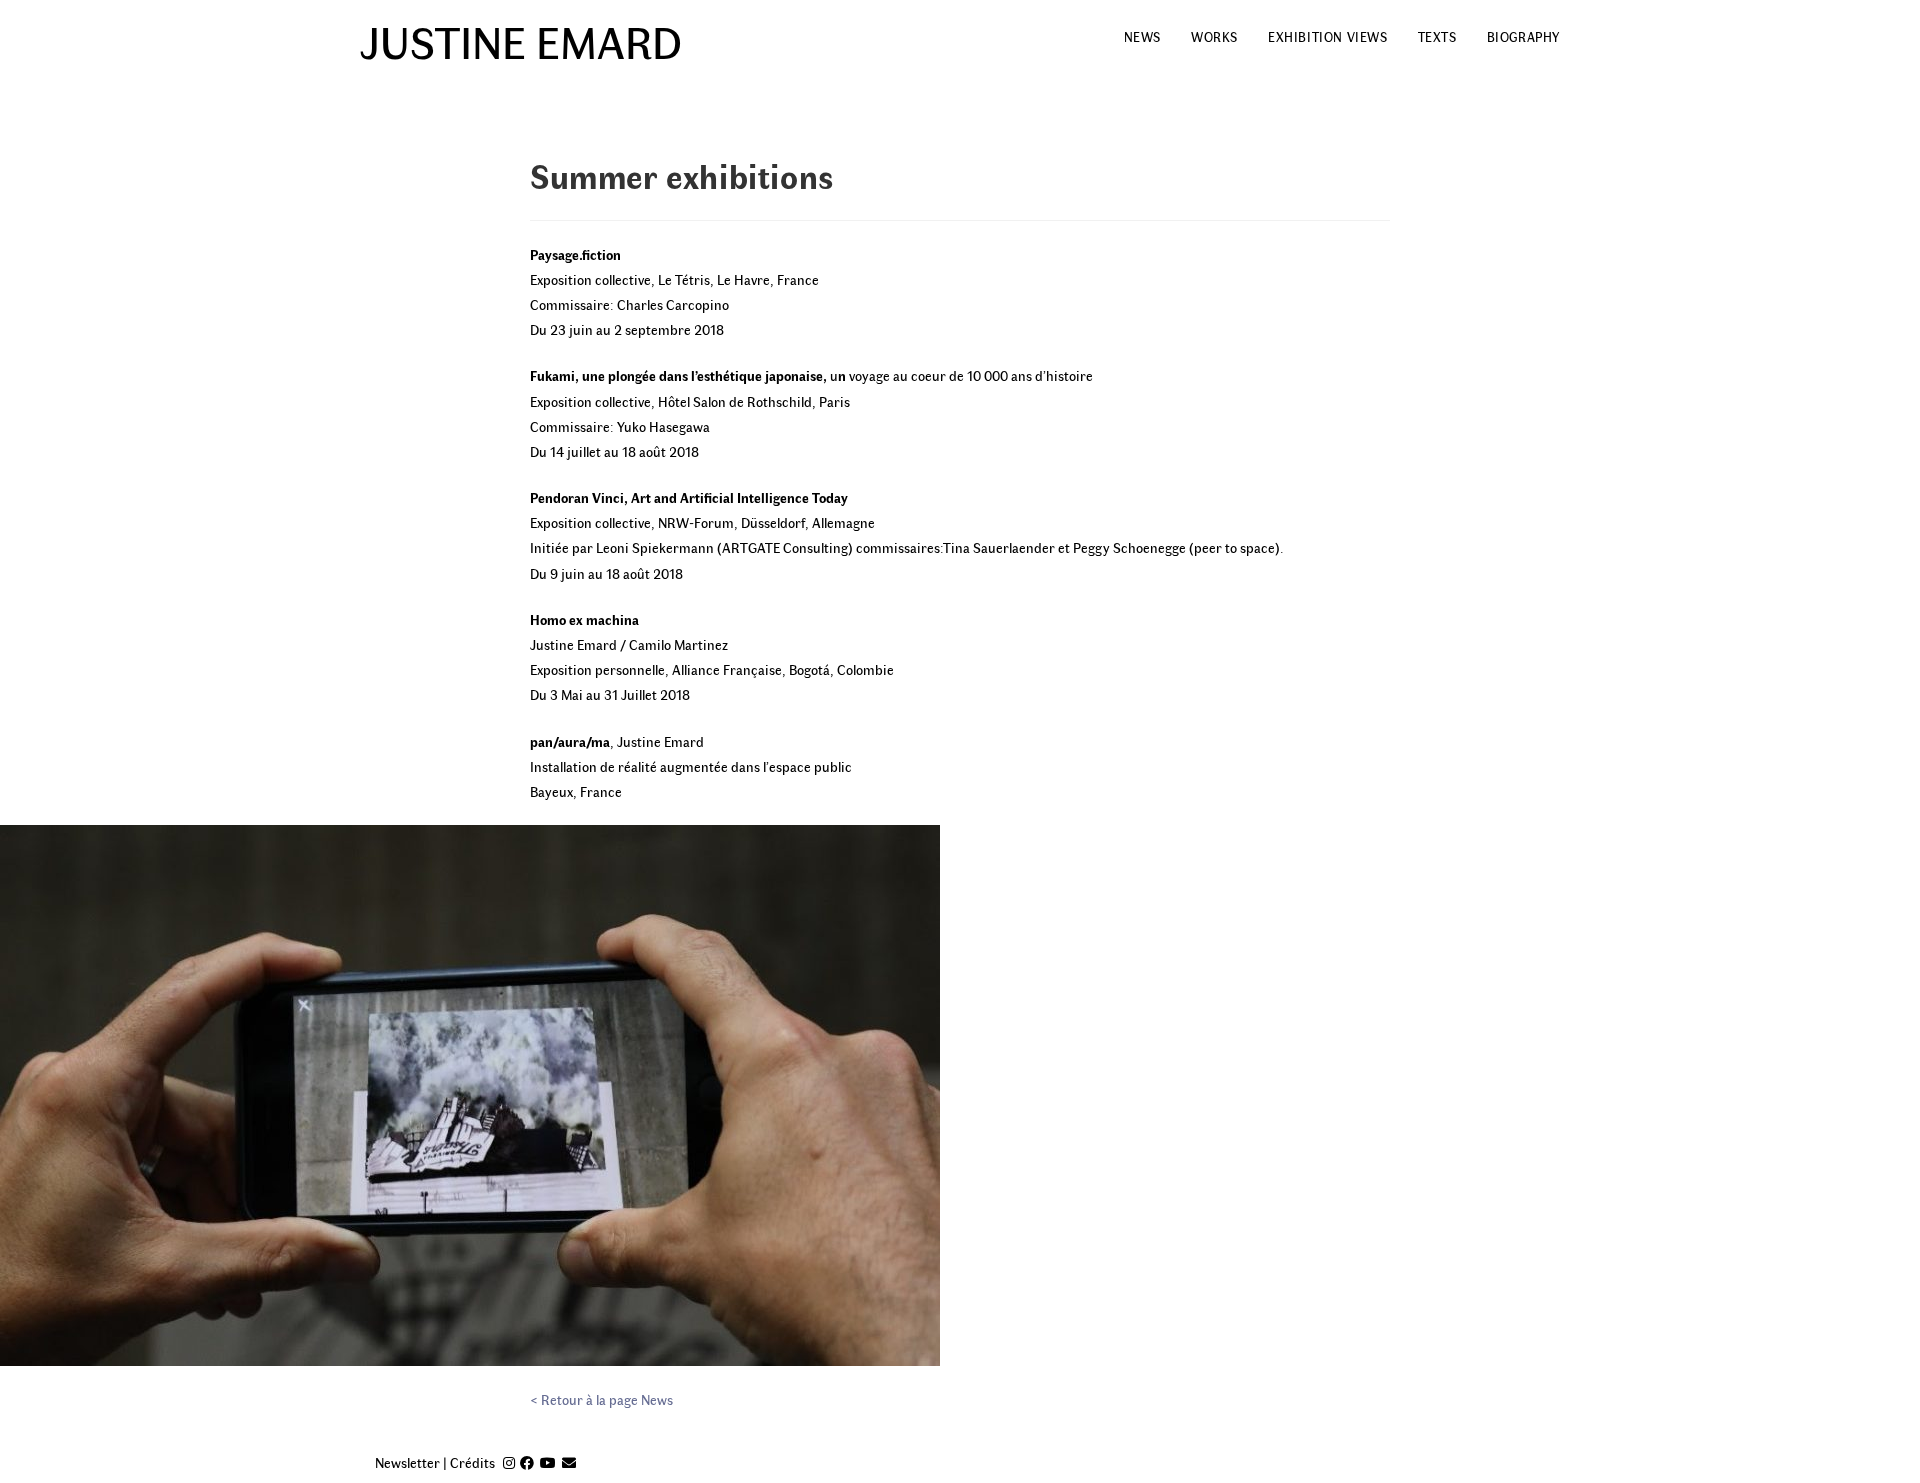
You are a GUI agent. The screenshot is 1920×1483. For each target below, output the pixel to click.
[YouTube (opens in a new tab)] (548, 1462)
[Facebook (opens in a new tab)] (527, 1462)
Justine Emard (521, 40)
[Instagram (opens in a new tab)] (509, 1462)
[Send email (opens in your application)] (569, 1462)
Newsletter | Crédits (435, 1462)
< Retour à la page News (601, 1399)
